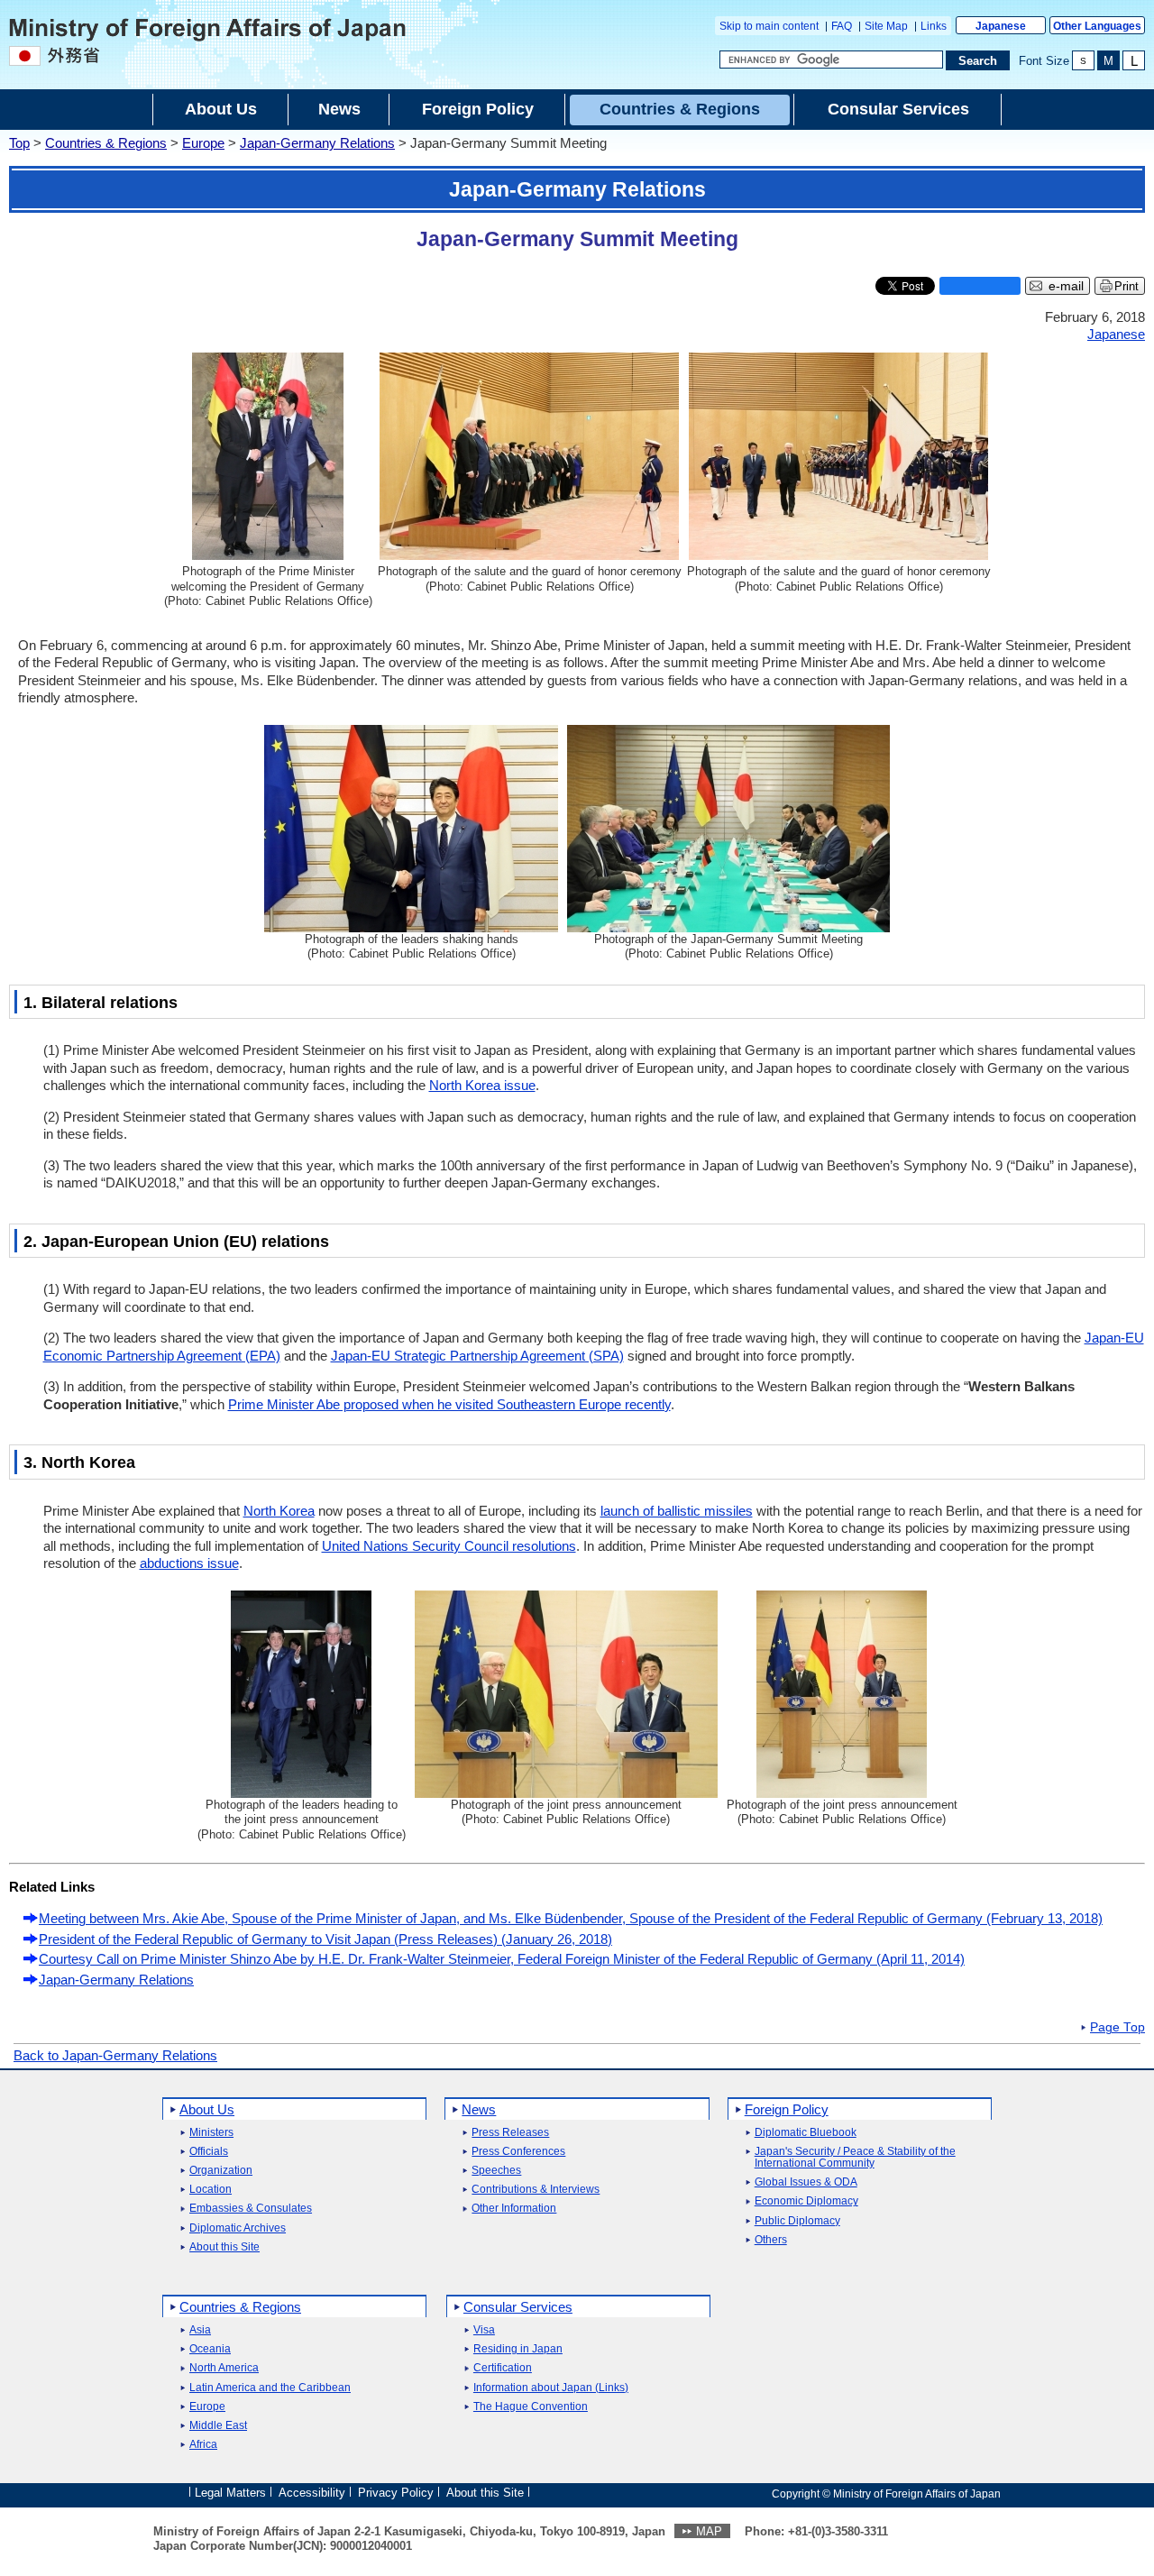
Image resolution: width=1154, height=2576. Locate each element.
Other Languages (1097, 26)
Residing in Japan (518, 2349)
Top (19, 143)
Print (1127, 286)
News (479, 2109)
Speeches (496, 2171)
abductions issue (189, 1563)
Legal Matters (230, 2493)
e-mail (1066, 286)
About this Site (224, 2247)
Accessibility (312, 2493)
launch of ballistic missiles (677, 1511)
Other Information (514, 2209)
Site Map (886, 26)
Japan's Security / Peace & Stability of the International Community (855, 2158)
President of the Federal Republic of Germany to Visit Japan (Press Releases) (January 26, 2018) (325, 1939)
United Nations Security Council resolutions (449, 1546)
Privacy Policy (396, 2493)
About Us (207, 2109)
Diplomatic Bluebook (806, 2133)
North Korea (279, 1511)
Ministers (211, 2133)
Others (771, 2240)
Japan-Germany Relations (317, 143)
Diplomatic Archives (238, 2228)
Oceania (210, 2349)
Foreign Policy (787, 2109)
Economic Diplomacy (806, 2201)
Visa (484, 2330)
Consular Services (518, 2307)
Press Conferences (518, 2152)
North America (224, 2368)
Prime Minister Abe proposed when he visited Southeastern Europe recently (449, 1404)
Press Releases (510, 2133)
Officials (209, 2152)
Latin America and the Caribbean (270, 2388)
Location (211, 2190)
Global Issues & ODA (806, 2182)
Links (934, 26)
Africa (203, 2445)
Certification (503, 2368)
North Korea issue (482, 1085)
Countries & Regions (106, 143)
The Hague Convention (531, 2407)
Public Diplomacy (797, 2221)
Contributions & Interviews (536, 2190)
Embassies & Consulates (251, 2209)
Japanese (1001, 26)
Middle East (218, 2426)
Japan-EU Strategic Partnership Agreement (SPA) (477, 1356)
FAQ (842, 26)
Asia (200, 2330)
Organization (221, 2171)
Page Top (1117, 2028)
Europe (203, 143)
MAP (709, 2531)
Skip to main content (769, 26)
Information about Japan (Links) (551, 2388)
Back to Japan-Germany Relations (115, 2055)
